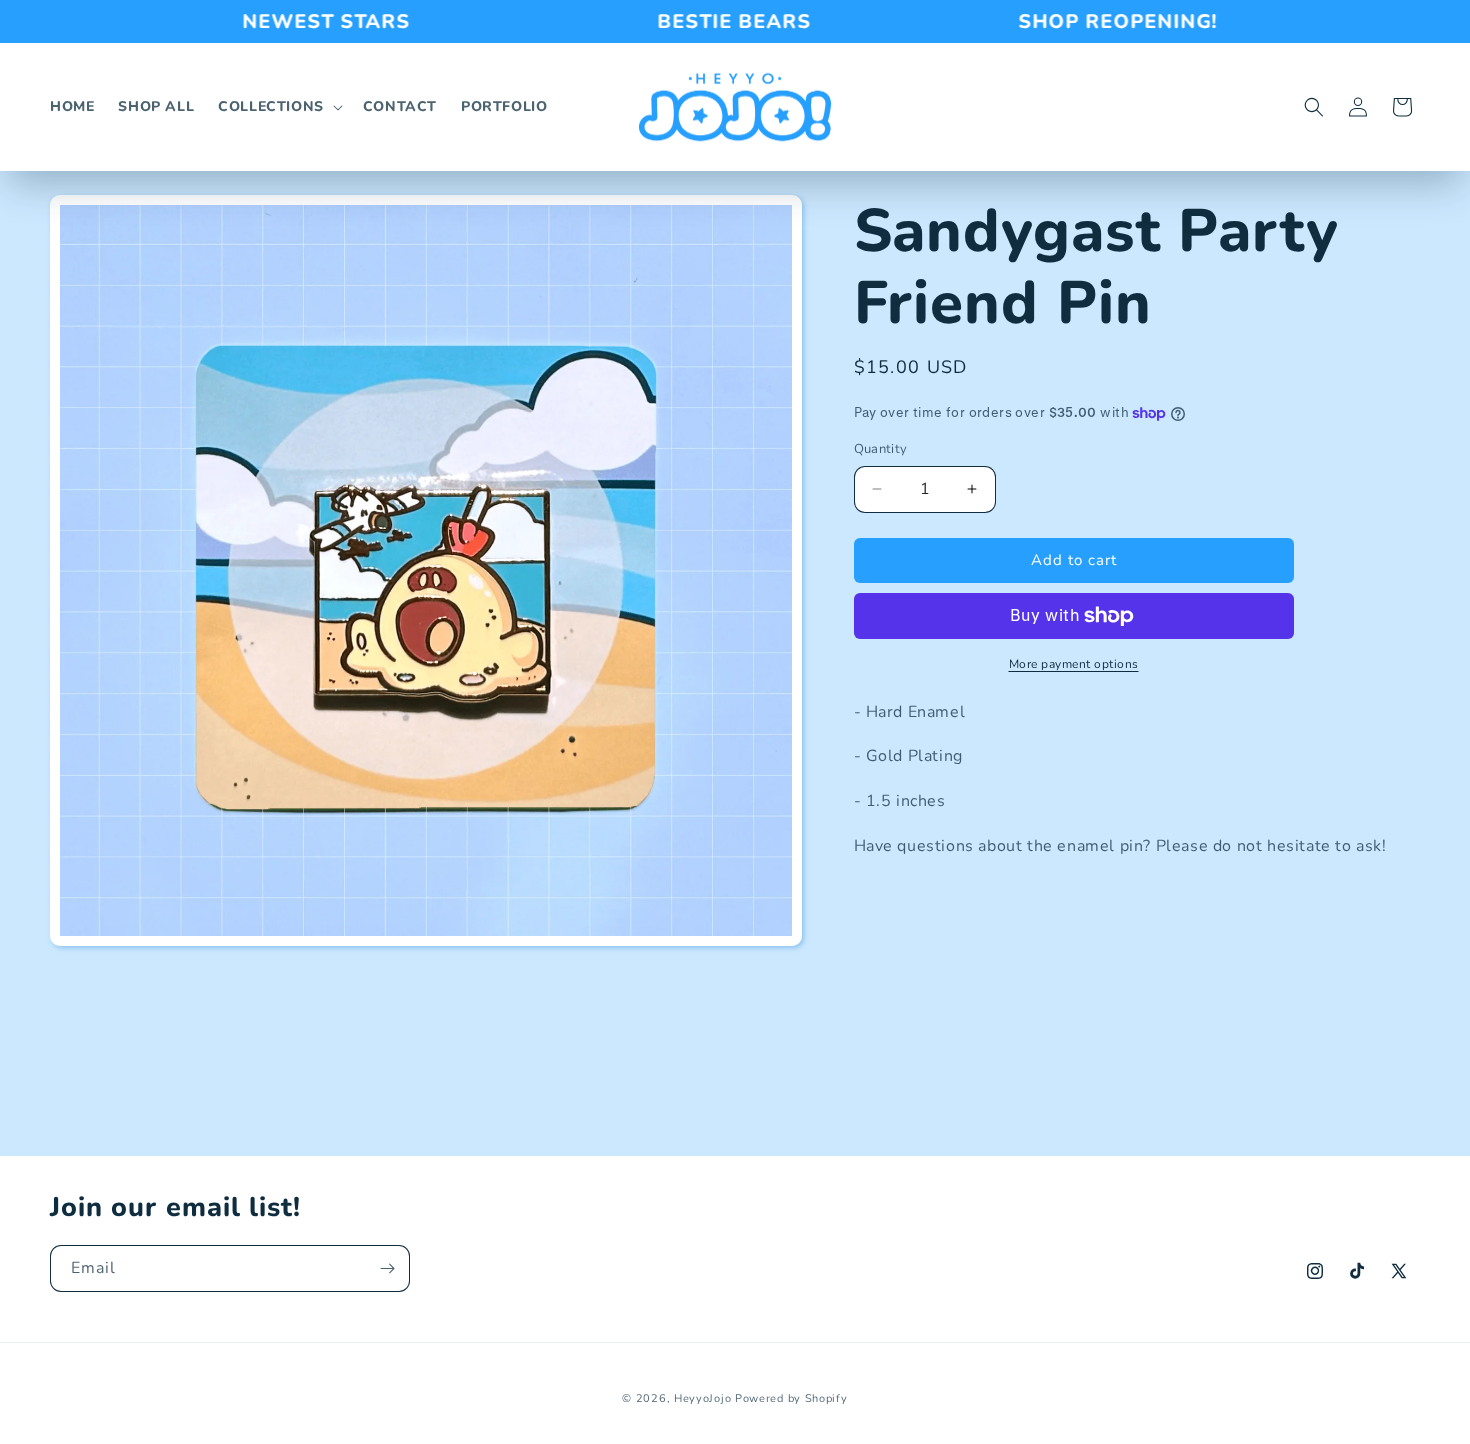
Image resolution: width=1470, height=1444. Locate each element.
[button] (278, 107)
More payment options (1074, 664)
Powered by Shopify (791, 1398)
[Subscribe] (387, 1268)
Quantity (881, 449)
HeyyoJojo (702, 1398)
